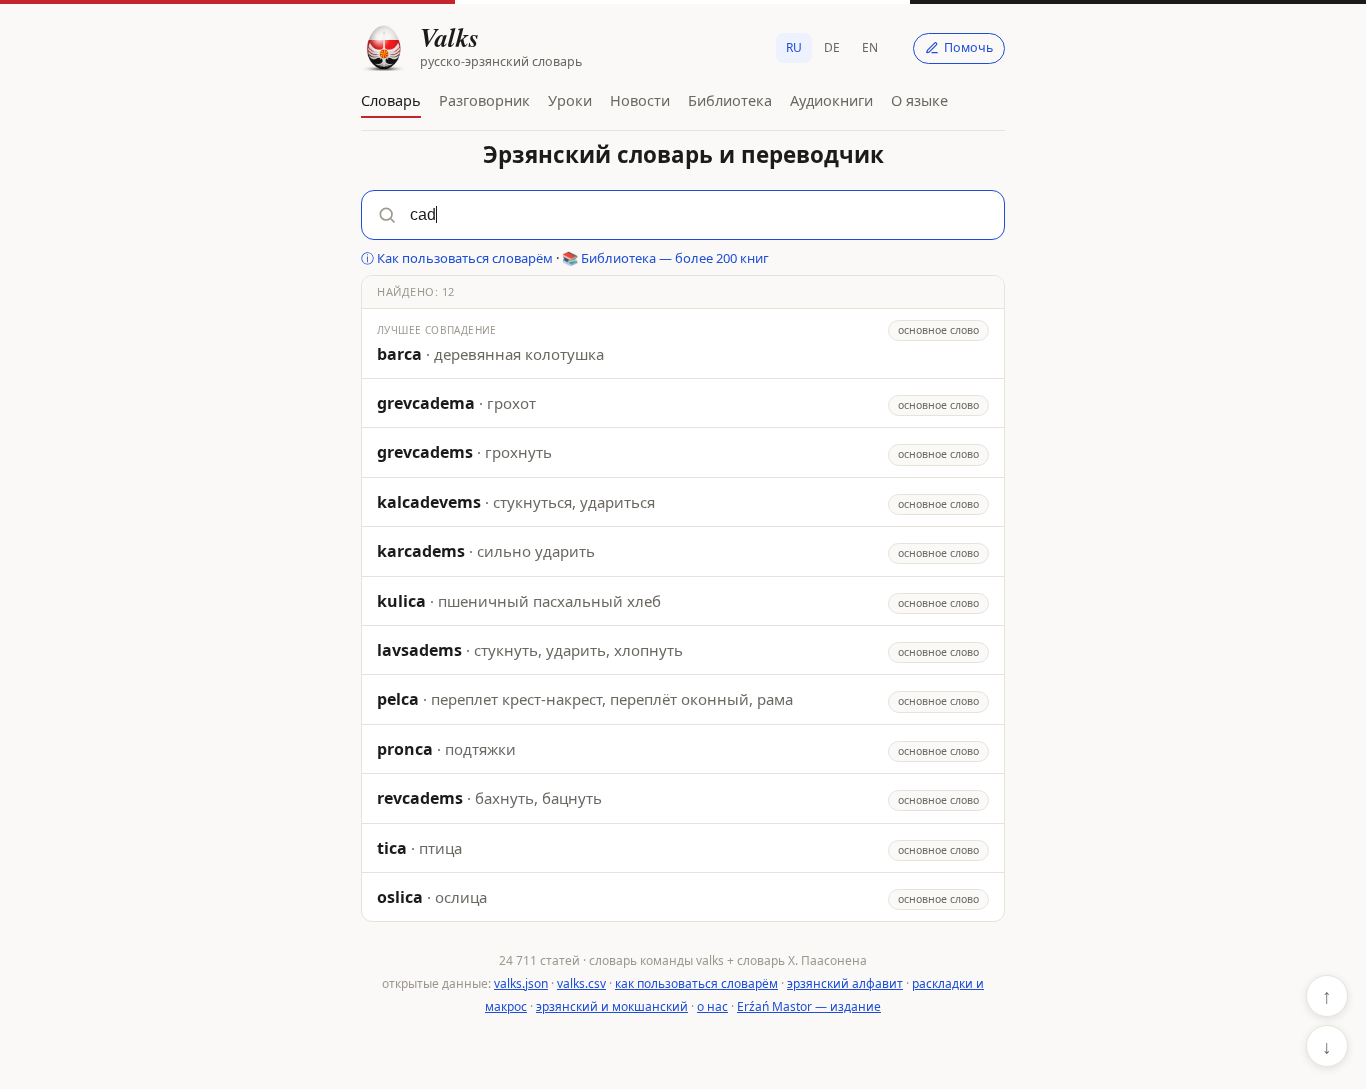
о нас (712, 1006)
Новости (640, 100)
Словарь (391, 100)
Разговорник (484, 100)
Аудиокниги (831, 100)
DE (832, 47)
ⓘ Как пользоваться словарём (457, 258)
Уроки (570, 100)
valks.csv (581, 983)
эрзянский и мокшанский (612, 1006)
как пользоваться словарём (696, 983)
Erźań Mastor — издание (809, 1006)
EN (870, 47)
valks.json (521, 983)
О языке (919, 100)
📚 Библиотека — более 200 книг (665, 258)
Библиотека (730, 100)
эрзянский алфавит (845, 983)
